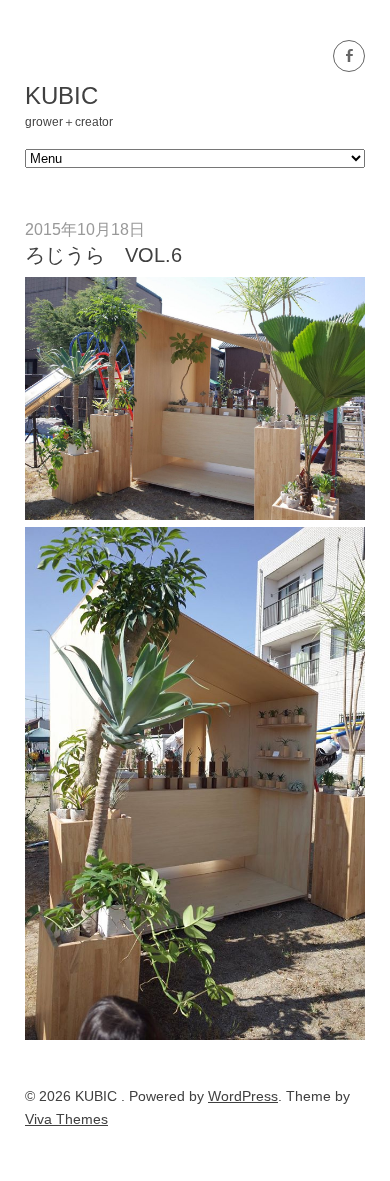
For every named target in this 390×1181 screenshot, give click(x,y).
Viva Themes (66, 1119)
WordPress (243, 1096)
